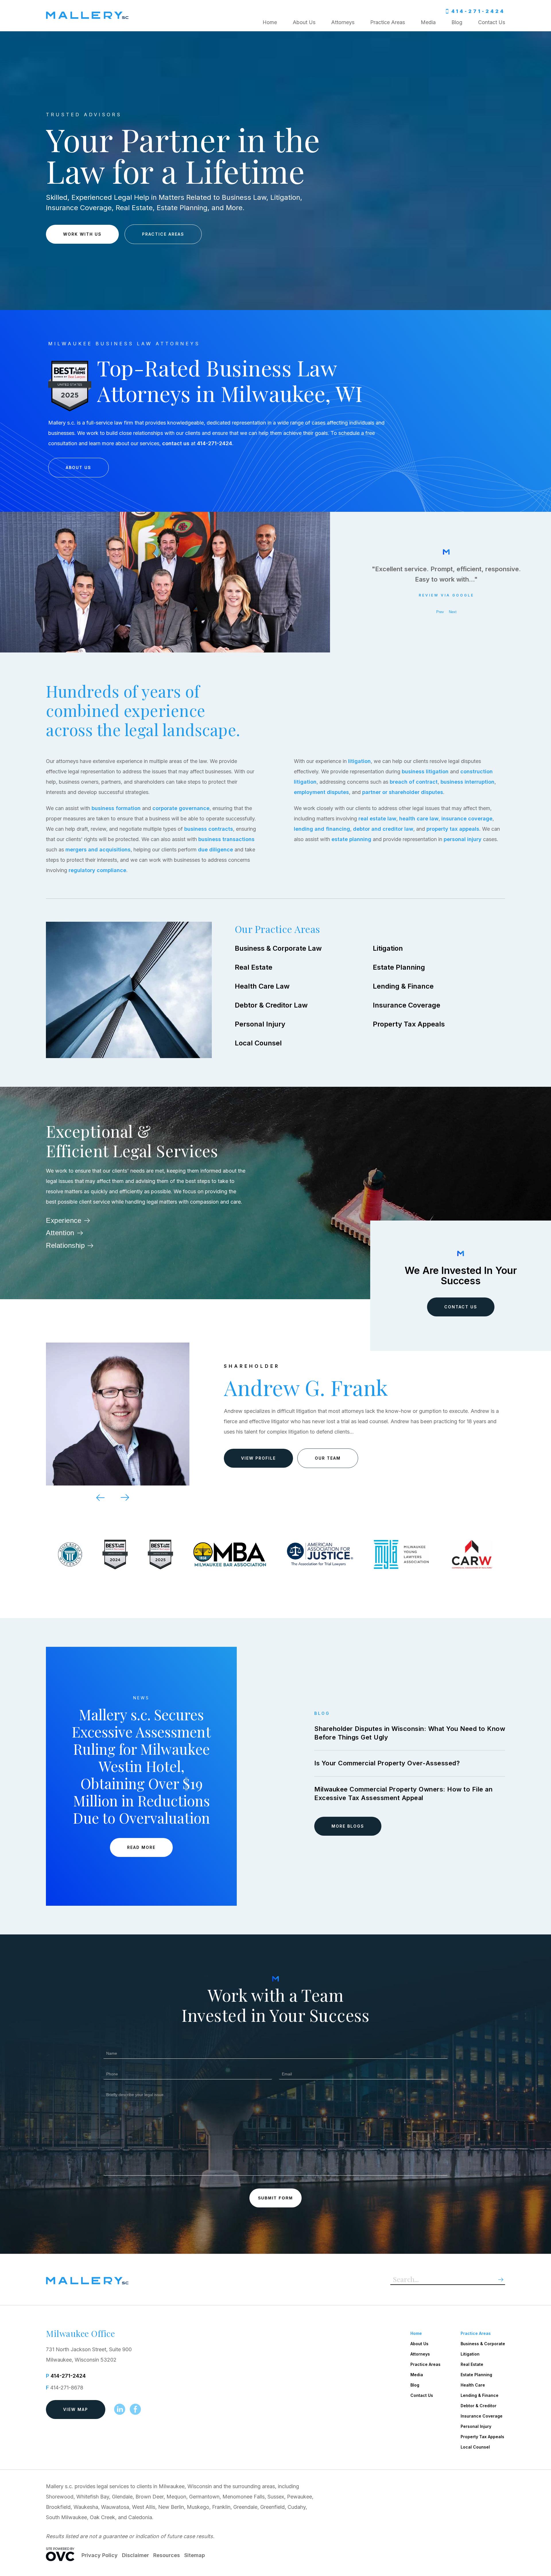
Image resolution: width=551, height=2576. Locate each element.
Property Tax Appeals (409, 1024)
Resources (167, 2555)
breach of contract (414, 782)
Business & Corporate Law (278, 948)
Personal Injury (260, 1024)
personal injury (463, 839)
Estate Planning (399, 967)
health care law (419, 819)
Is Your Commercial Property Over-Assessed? (387, 1763)
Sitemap (195, 2555)
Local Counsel (258, 1043)
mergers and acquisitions (98, 850)
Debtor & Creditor (479, 2406)
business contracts (209, 829)
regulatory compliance (97, 870)
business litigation (425, 771)
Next (453, 612)
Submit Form (275, 2198)
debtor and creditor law (383, 829)
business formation (116, 808)
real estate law (377, 819)
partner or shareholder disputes (403, 792)
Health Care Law (262, 986)
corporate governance (181, 808)
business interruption (467, 782)
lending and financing (322, 829)
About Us (304, 22)
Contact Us (492, 22)
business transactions (226, 839)
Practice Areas (388, 22)
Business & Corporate (483, 2344)
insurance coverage (467, 819)
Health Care (473, 2385)
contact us (176, 443)
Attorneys (343, 22)
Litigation (388, 948)
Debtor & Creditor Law (271, 1005)
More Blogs (348, 1826)
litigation (359, 761)
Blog (457, 22)
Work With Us (82, 234)
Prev (440, 612)
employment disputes (321, 792)
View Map (76, 2409)
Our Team (328, 1453)
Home (270, 22)
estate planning (351, 839)
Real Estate (254, 967)
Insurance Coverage (407, 1005)
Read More (141, 1847)
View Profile (258, 1453)
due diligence (216, 850)
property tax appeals (453, 829)
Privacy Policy (100, 2555)
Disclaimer (135, 2555)
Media (428, 22)
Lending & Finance (403, 986)
